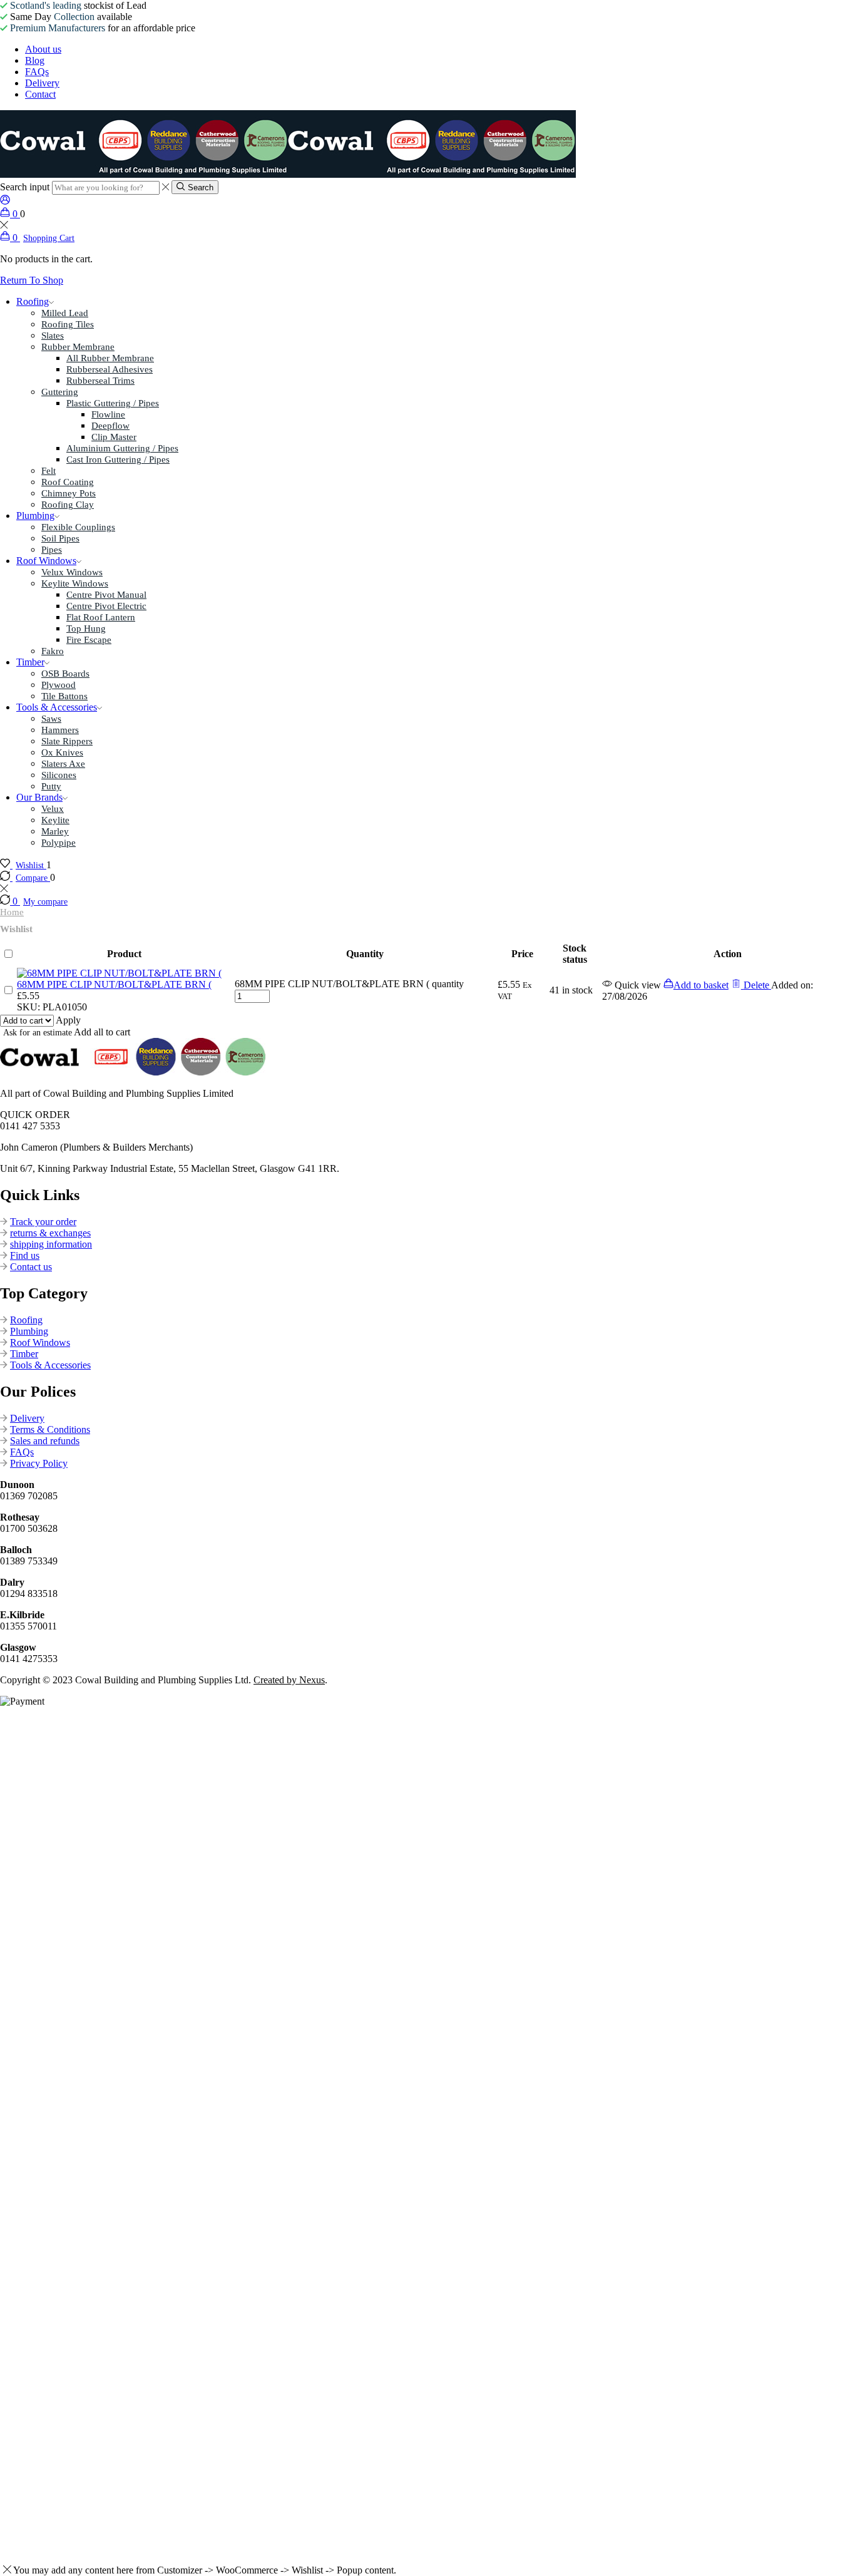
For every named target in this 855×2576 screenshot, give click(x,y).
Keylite (55, 820)
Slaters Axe (63, 764)
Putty (51, 786)
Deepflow (110, 426)
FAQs (22, 1452)
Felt (49, 471)
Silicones (59, 775)
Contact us (31, 1267)
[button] (696, 985)
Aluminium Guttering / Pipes (122, 448)
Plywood (59, 685)
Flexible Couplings (78, 527)
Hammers (60, 730)
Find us (25, 1255)
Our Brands (39, 797)
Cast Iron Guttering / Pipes (118, 459)
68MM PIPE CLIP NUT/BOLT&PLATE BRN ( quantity (349, 984)
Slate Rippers (67, 741)
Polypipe (59, 843)
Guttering (60, 392)
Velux (53, 809)
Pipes (52, 550)
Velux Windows (72, 572)
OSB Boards (65, 674)
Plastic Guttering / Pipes (113, 403)
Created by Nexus (289, 1680)
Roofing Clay (68, 505)
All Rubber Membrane (110, 358)
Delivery (27, 1418)
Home (12, 912)
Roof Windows (46, 561)
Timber (30, 662)
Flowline (108, 414)
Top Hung (86, 629)
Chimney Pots (69, 493)
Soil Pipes (60, 538)
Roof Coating (68, 482)
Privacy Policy (39, 1463)
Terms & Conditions (50, 1429)
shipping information (51, 1244)
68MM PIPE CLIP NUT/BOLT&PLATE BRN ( (114, 984)
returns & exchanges (50, 1233)
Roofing (33, 301)
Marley (55, 831)
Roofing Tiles (68, 324)
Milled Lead (65, 313)
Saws (51, 719)
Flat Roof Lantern (101, 617)
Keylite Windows (75, 583)
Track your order (43, 1222)
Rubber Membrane (78, 347)
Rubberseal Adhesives (110, 369)
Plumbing (35, 516)
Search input (25, 187)
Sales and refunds (45, 1441)
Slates (53, 336)
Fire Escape (89, 640)
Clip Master (114, 437)
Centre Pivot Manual (106, 595)
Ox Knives (62, 752)
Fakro (53, 651)
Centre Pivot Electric (106, 606)
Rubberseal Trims (100, 381)
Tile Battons (64, 696)
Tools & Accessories (57, 707)
